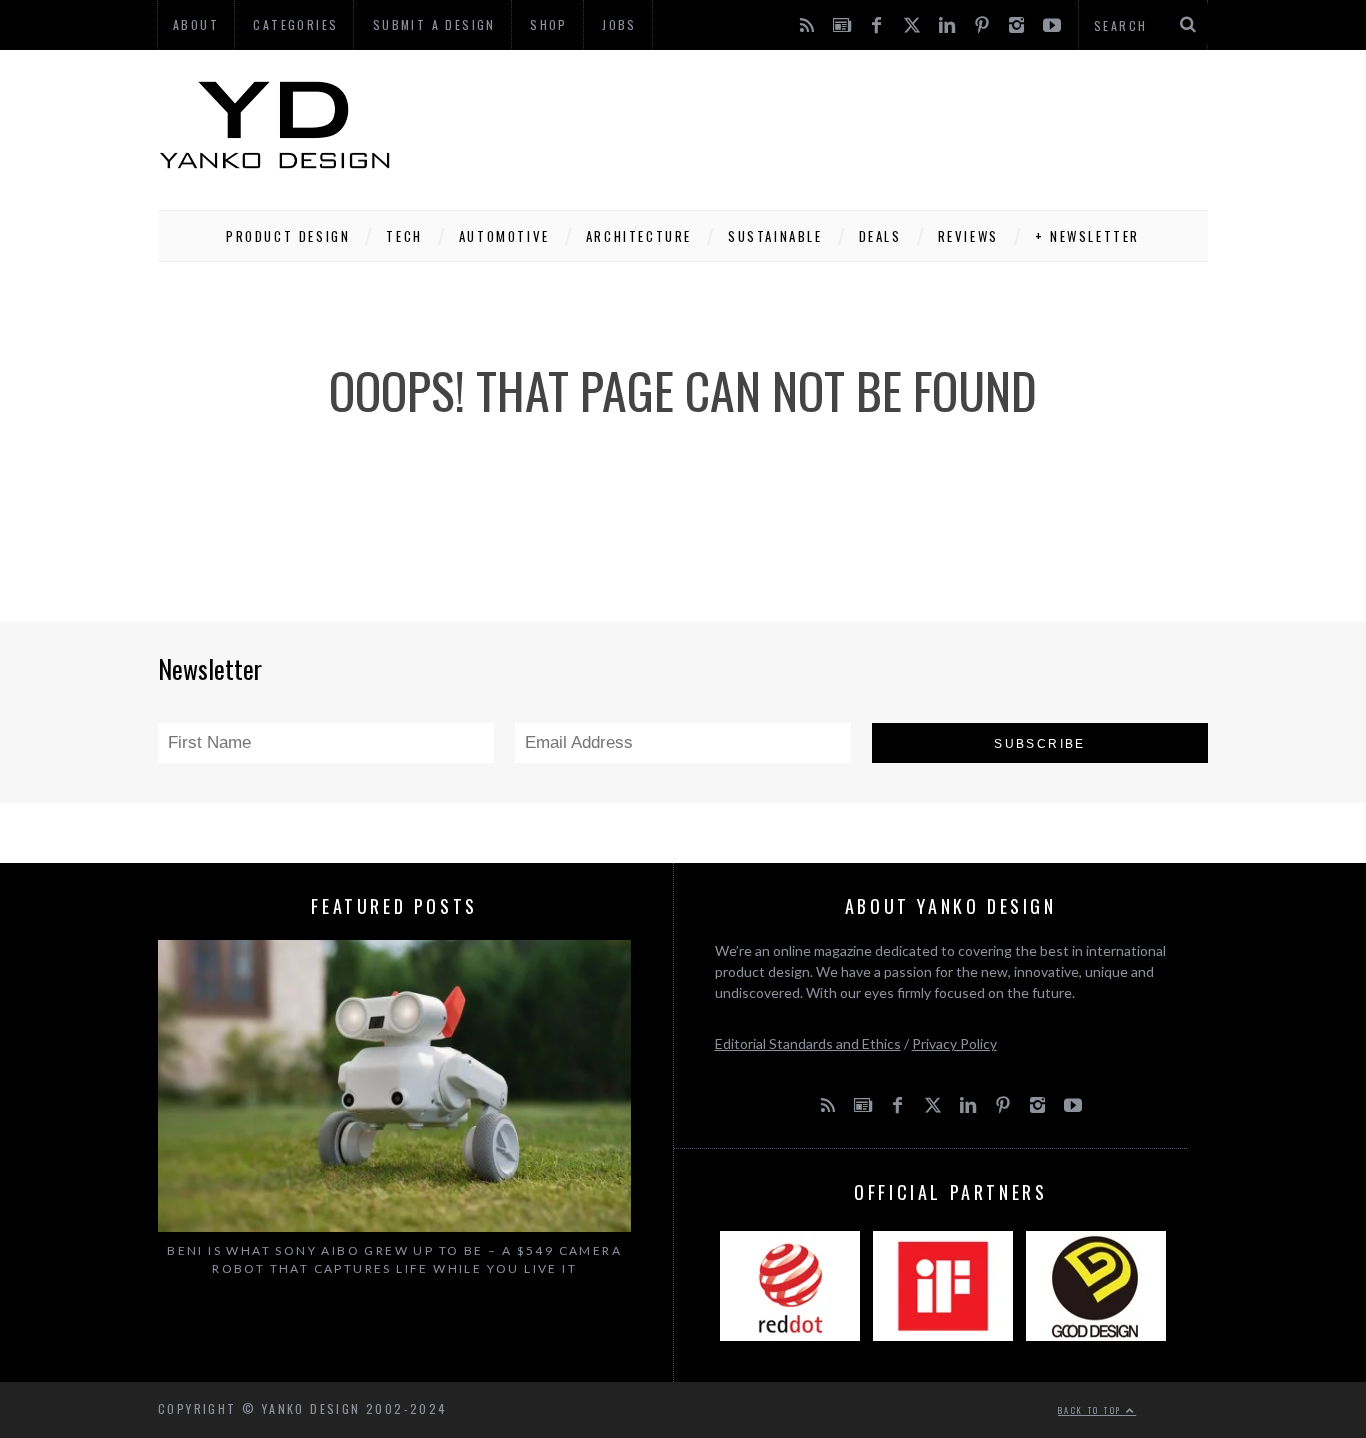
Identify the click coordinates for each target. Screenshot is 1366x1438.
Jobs (619, 24)
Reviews (968, 236)
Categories (295, 24)
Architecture (639, 236)
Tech (404, 236)
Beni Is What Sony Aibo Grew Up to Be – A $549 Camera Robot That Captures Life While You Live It (394, 1259)
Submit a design (434, 24)
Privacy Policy (954, 1043)
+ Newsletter (1087, 236)
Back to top (1092, 1410)
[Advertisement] (844, 125)
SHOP (549, 24)
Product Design (288, 236)
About (196, 24)
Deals (880, 236)
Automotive (504, 236)
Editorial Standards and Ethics (808, 1043)
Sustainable (775, 236)
